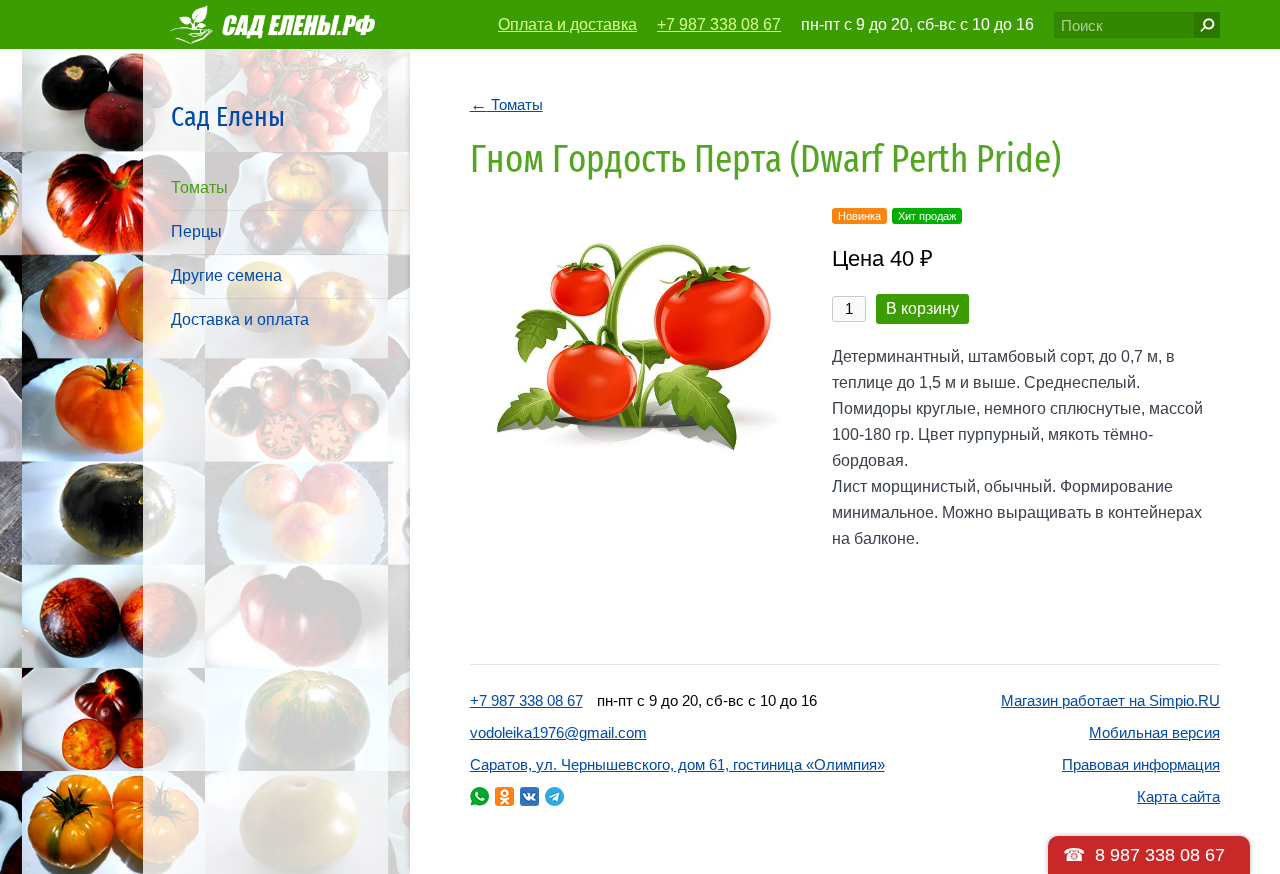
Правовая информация (1141, 764)
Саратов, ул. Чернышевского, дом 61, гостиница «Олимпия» (677, 764)
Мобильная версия (1154, 732)
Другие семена (226, 275)
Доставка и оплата (240, 319)
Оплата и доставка (567, 24)
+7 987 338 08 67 (719, 24)
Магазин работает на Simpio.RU (1110, 700)
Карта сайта (1178, 796)
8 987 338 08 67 (1160, 855)
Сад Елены (228, 116)
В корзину (922, 308)
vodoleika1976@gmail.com (558, 732)
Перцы (196, 231)
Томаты (199, 187)
